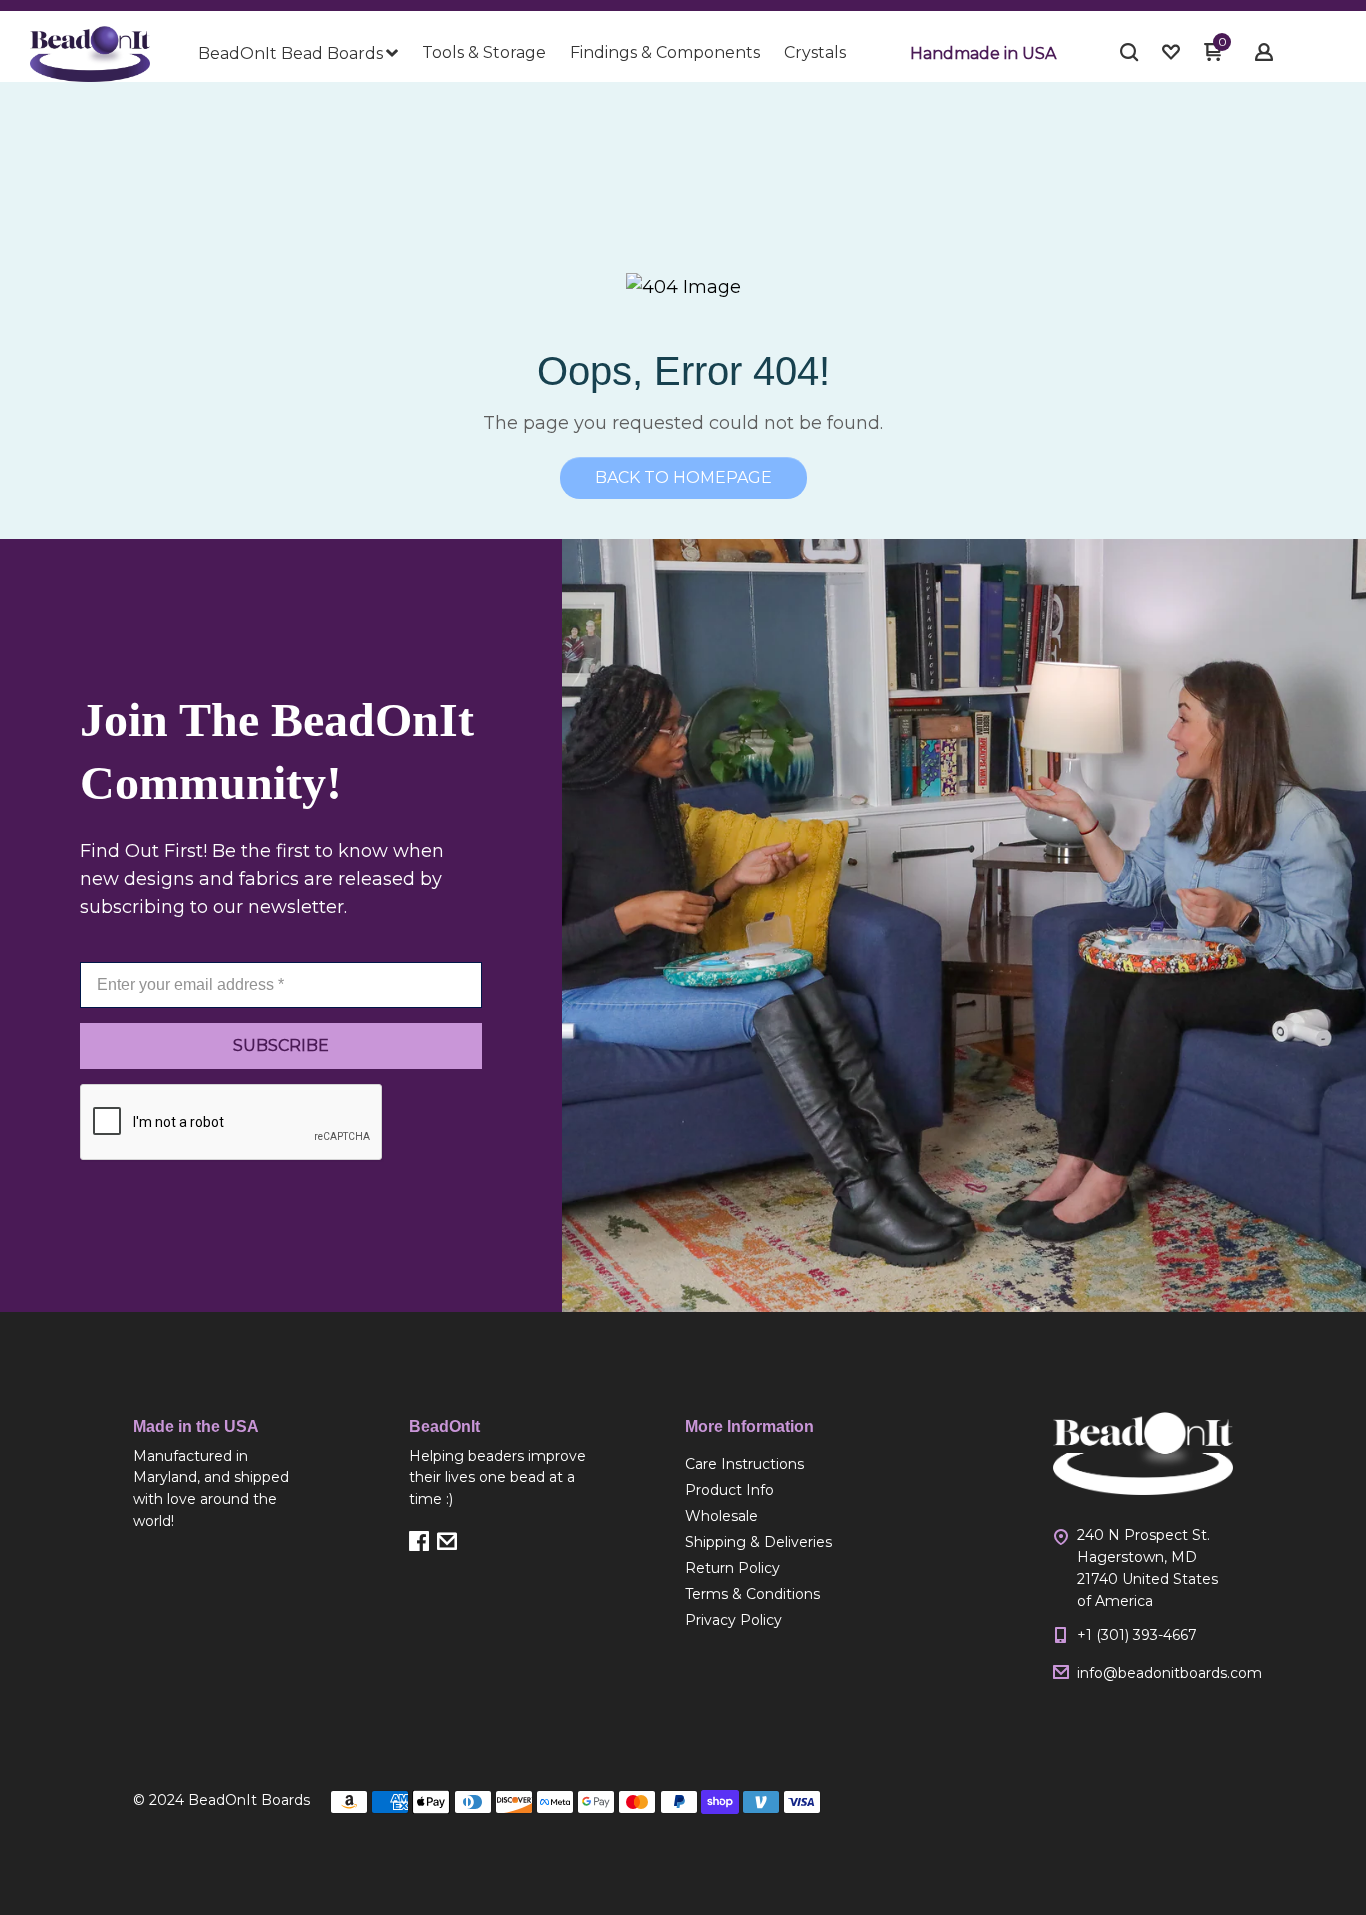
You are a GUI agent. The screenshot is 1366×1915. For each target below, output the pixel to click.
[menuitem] (298, 54)
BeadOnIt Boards (249, 1800)
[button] (983, 54)
